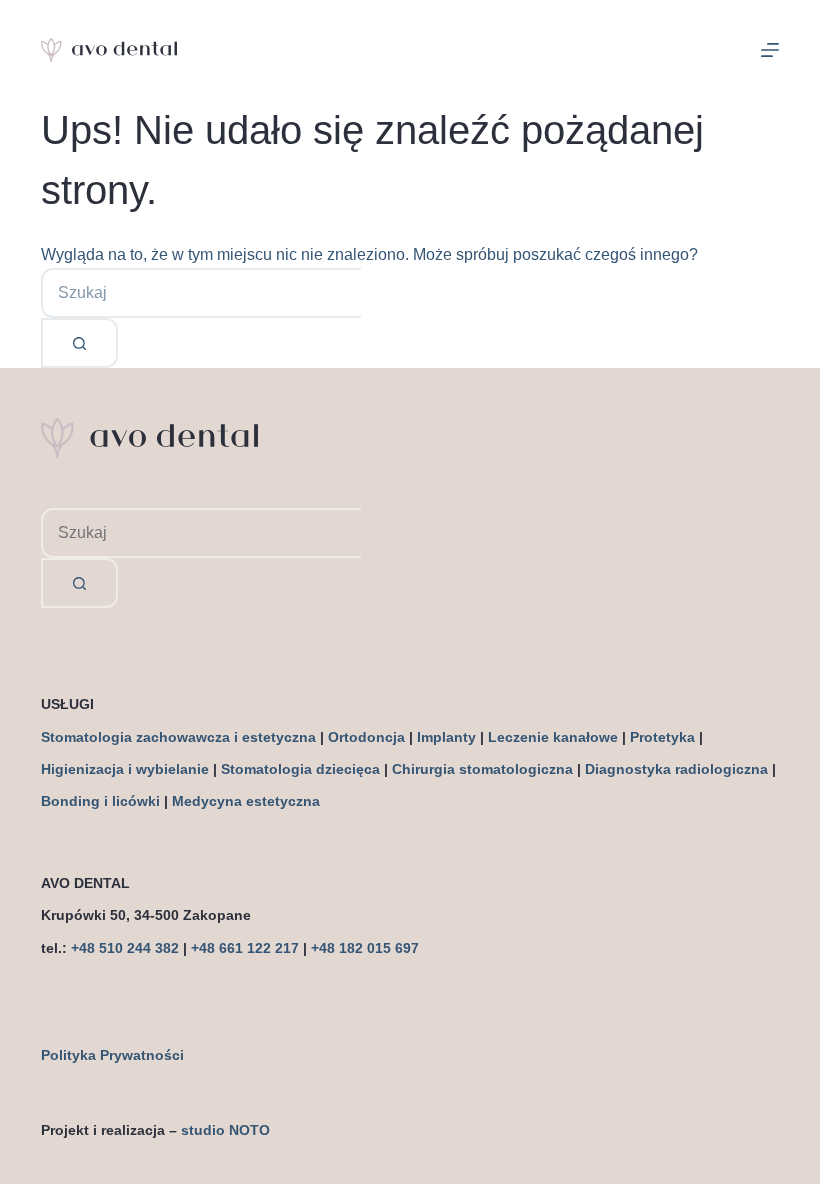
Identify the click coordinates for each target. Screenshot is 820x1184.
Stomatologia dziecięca (300, 769)
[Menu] (770, 50)
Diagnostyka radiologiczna (676, 769)
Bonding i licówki (100, 801)
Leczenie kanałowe (553, 737)
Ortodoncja (366, 737)
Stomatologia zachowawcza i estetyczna (178, 737)
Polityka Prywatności (112, 1055)
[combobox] (201, 293)
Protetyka (662, 737)
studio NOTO (225, 1130)
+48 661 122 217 (245, 948)
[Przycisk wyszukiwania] (79, 343)
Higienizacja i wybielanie (125, 769)
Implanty (446, 737)
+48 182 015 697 (365, 948)
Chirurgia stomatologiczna (482, 769)
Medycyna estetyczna (246, 801)
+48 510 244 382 (125, 948)
